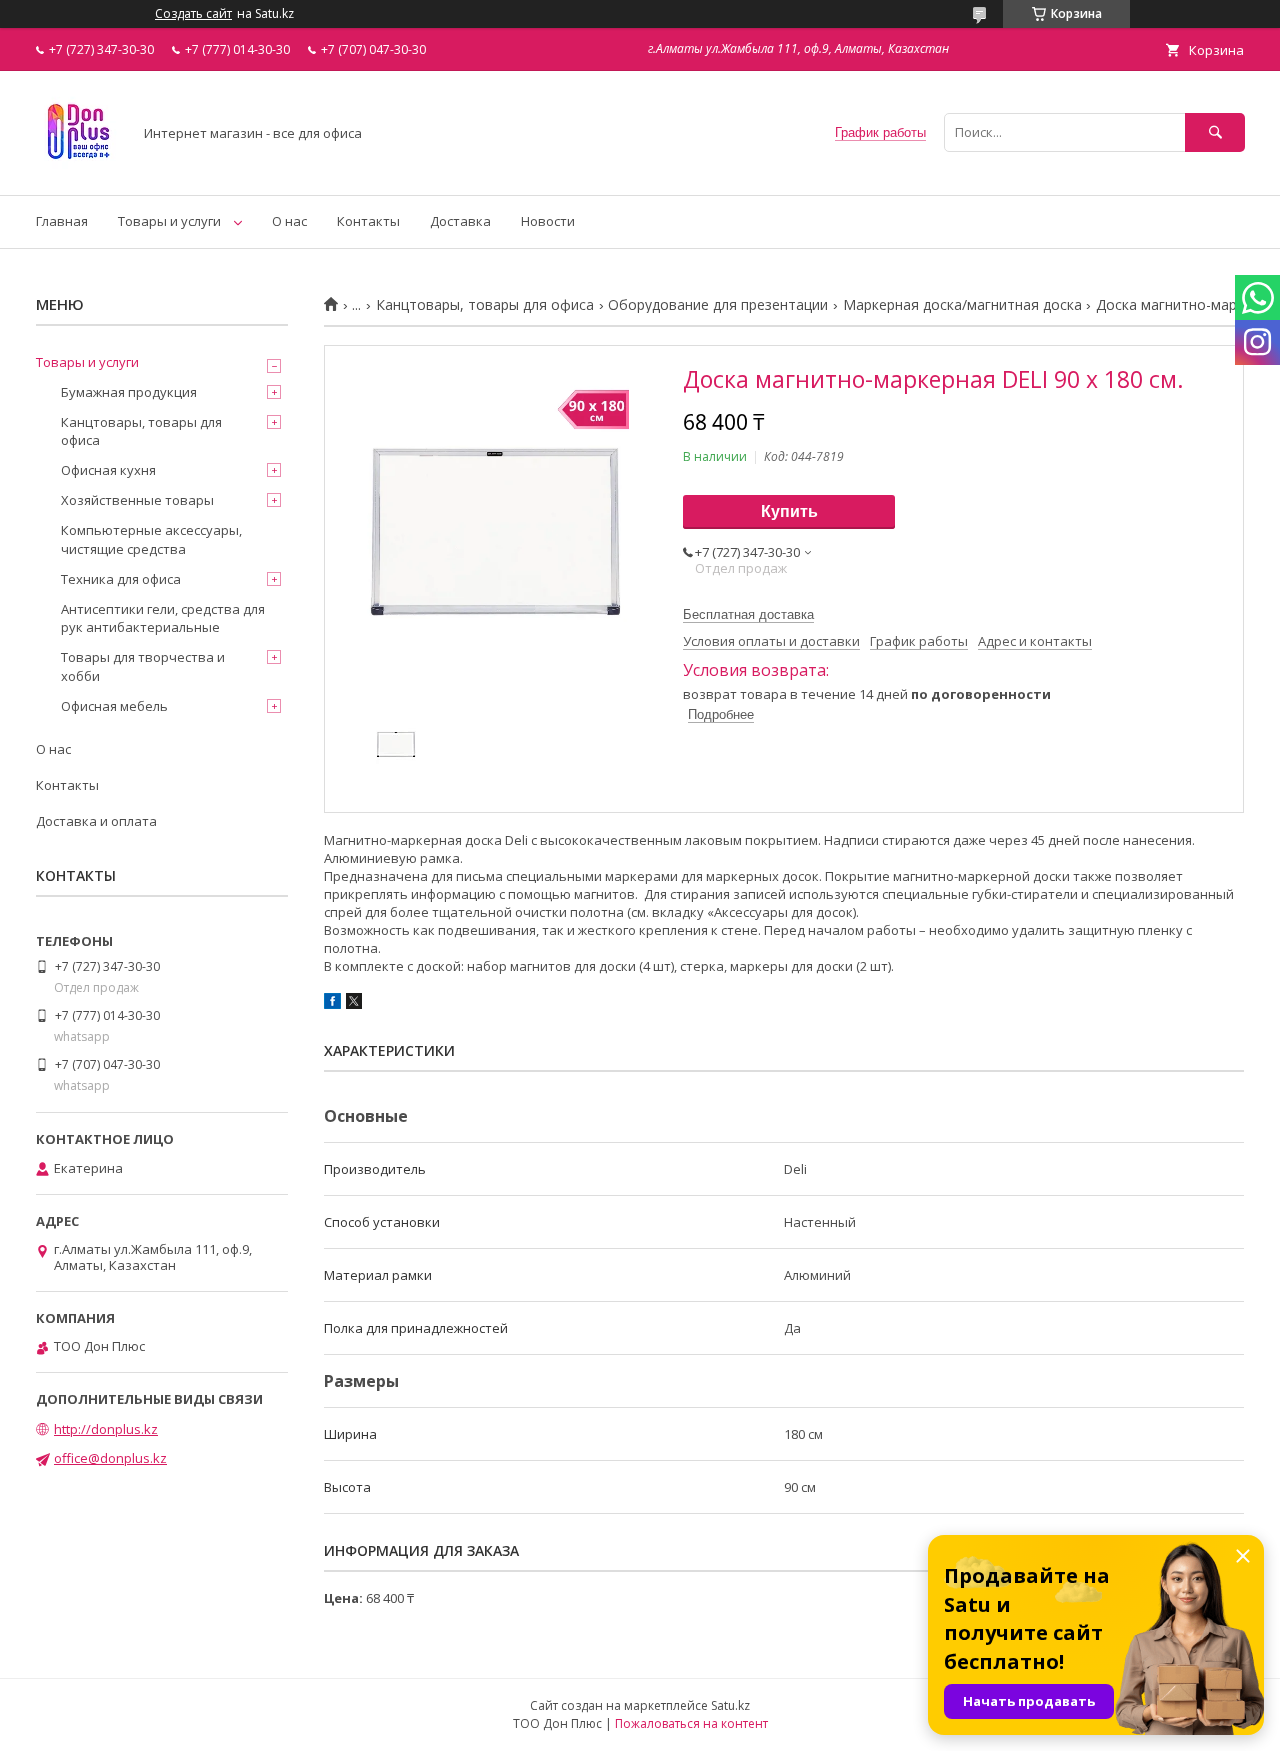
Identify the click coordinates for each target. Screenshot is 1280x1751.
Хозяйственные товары (137, 500)
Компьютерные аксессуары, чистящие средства (151, 539)
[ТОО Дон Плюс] (78, 169)
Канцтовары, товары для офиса (485, 305)
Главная (62, 221)
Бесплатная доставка (748, 614)
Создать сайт (193, 14)
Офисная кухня (108, 470)
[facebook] (332, 1004)
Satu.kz (730, 1705)
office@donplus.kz (110, 1458)
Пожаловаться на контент (691, 1723)
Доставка (460, 221)
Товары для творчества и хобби (143, 666)
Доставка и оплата (96, 821)
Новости (548, 221)
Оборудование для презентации (718, 305)
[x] (354, 1004)
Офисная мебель (114, 706)
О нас (289, 221)
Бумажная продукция (129, 392)
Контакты (368, 221)
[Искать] (1215, 132)
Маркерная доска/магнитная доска (962, 305)
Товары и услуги (169, 221)
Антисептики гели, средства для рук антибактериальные (163, 618)
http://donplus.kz (106, 1429)
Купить (789, 511)
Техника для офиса (121, 579)
